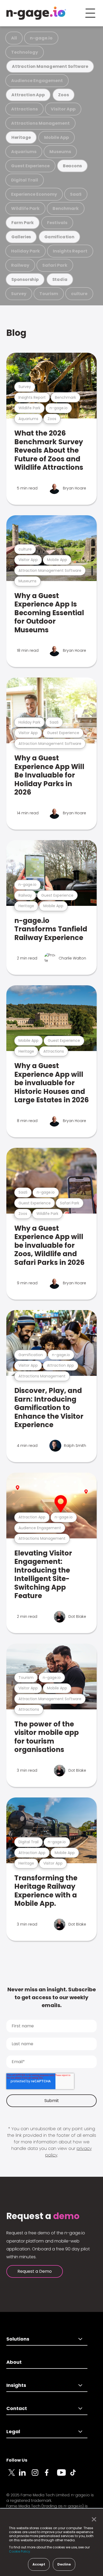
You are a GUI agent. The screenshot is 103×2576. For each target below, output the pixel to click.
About (14, 2362)
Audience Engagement (37, 81)
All (14, 38)
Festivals (57, 223)
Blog (16, 333)
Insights (16, 2385)
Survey (19, 294)
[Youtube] (63, 2476)
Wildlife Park (25, 208)
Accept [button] (39, 2564)
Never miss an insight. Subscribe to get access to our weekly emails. (52, 1997)
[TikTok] (76, 2476)
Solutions (18, 2339)
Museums (60, 152)
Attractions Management (40, 123)
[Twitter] (13, 2476)
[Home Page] (36, 13)
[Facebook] (51, 2476)
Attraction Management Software (50, 66)
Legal (13, 2431)
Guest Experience (30, 166)
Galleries (21, 237)
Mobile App (57, 137)
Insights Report (70, 251)
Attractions (24, 109)
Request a (43, 2216)
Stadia (60, 279)
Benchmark (66, 208)
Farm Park (23, 223)
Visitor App (63, 109)
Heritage (21, 137)
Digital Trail (25, 180)
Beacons (72, 166)
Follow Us (17, 2460)
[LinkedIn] (25, 2476)
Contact (17, 2408)
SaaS (76, 194)
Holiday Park (25, 251)
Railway (20, 265)
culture (79, 294)
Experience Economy (34, 194)
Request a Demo (35, 2271)
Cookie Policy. (20, 2551)
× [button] (93, 2519)
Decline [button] (64, 2564)
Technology (25, 52)
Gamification (59, 237)
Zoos (63, 95)
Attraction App (28, 95)
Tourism (49, 294)
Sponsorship (25, 279)
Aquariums (24, 152)
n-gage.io (41, 38)
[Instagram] (38, 2476)
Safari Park (55, 265)
